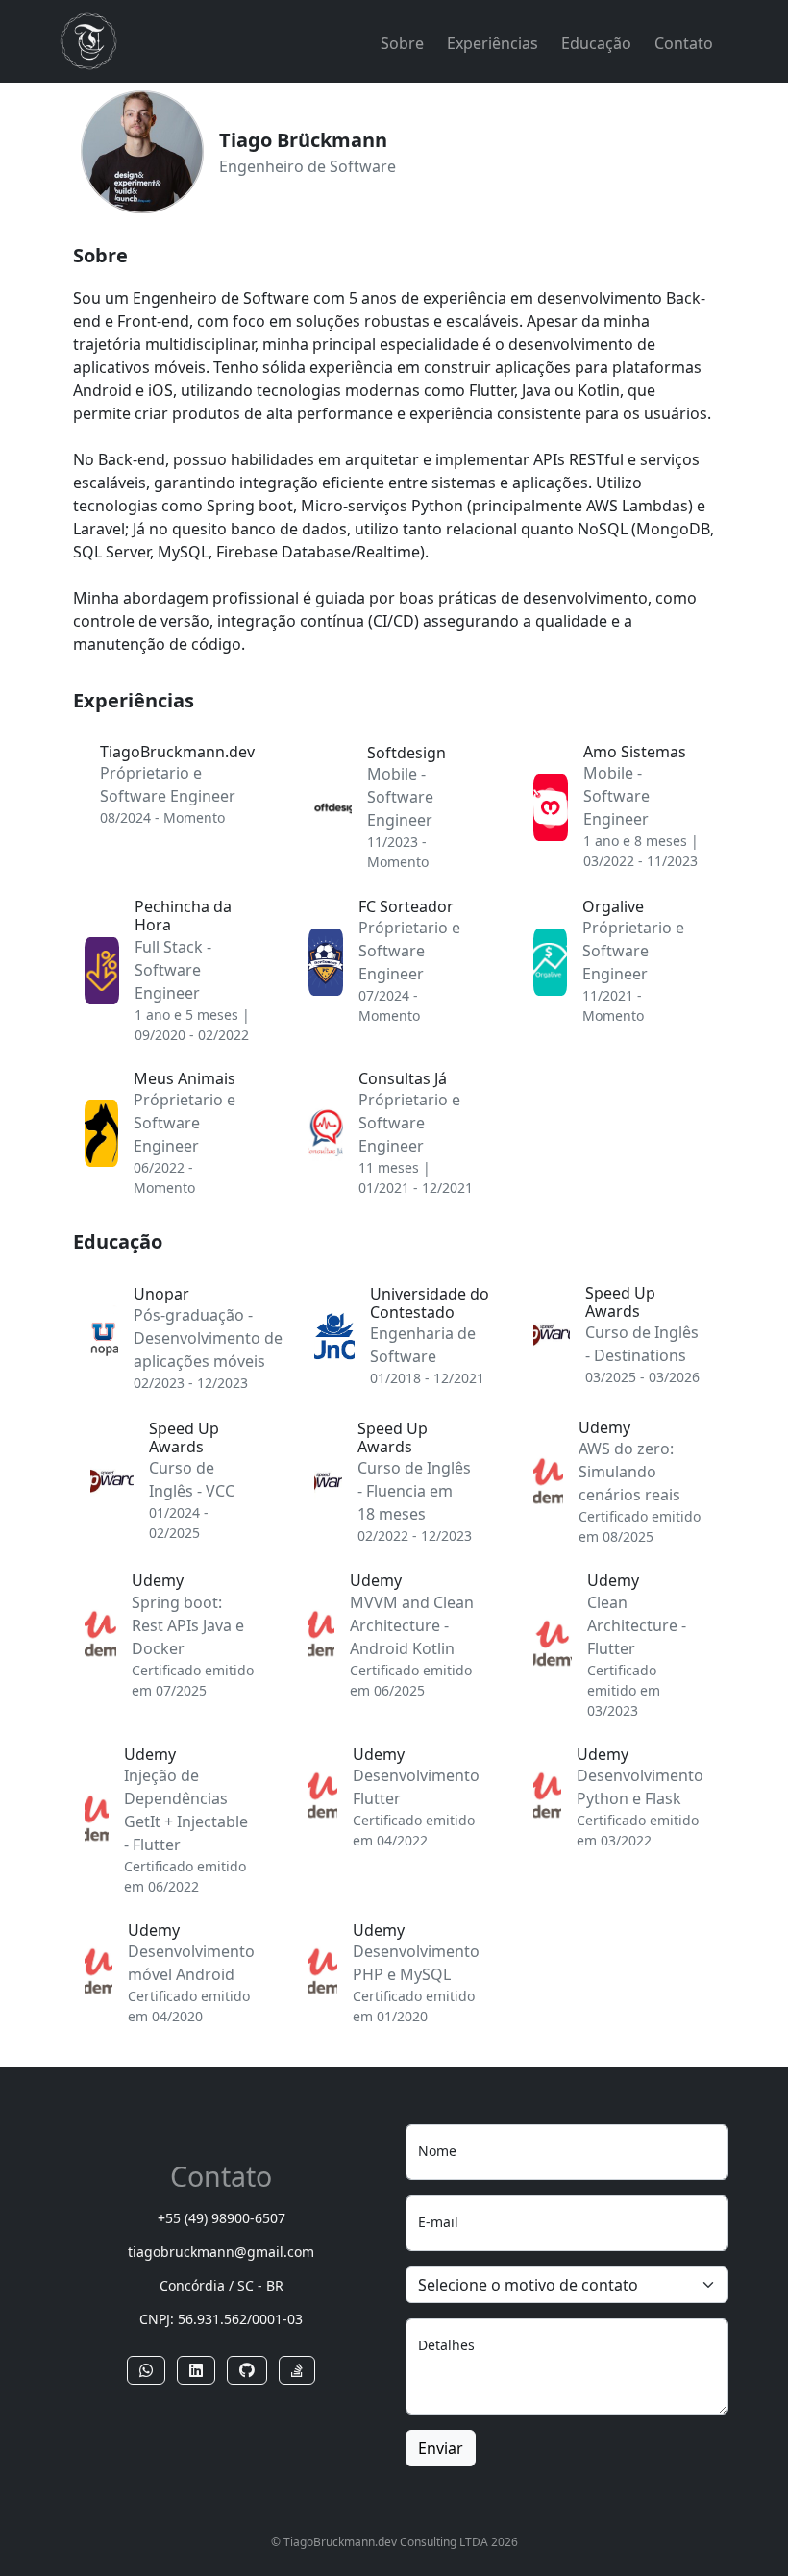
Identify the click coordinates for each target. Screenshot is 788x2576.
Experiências (492, 43)
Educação (596, 43)
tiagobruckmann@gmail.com (221, 2252)
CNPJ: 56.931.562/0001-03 (221, 2319)
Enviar (441, 2448)
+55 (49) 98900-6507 (222, 2218)
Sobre (402, 43)
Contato (684, 43)
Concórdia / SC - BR (222, 2285)
